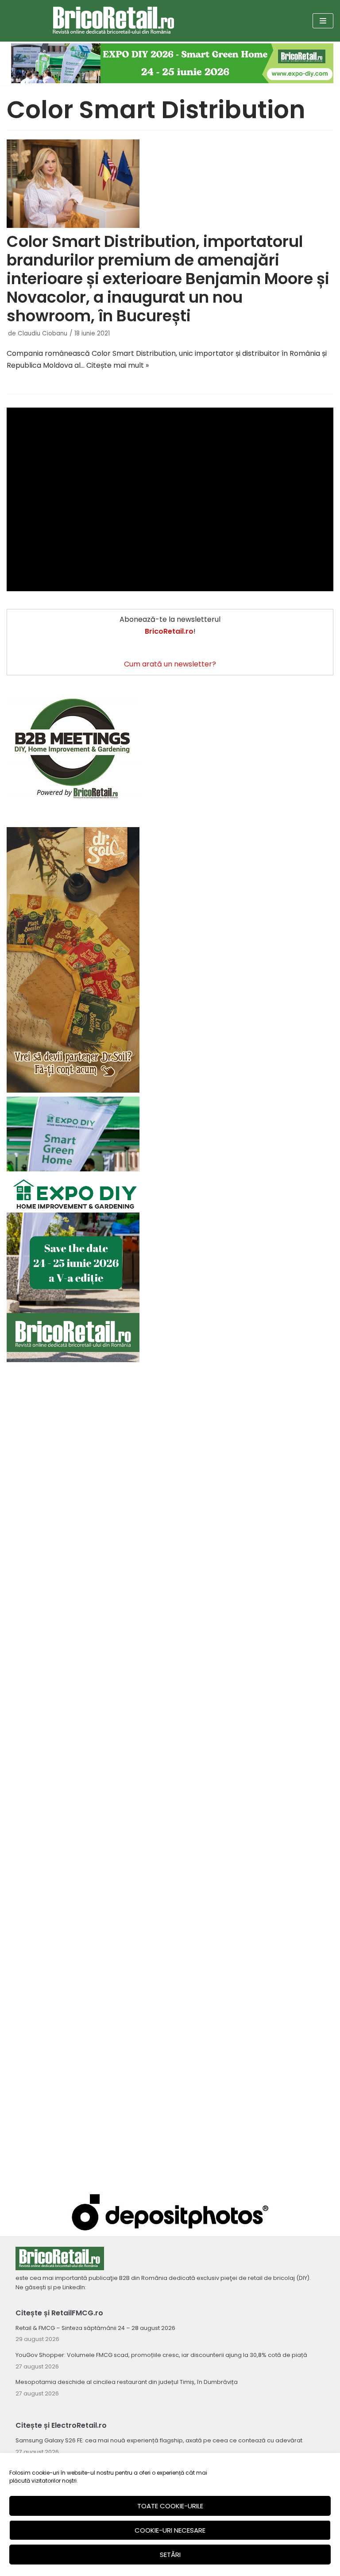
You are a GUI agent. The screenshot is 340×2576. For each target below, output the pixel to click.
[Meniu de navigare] (323, 21)
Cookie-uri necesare (170, 2530)
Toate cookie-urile (170, 2506)
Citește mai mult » (118, 365)
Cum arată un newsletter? (170, 664)
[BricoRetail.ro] (114, 21)
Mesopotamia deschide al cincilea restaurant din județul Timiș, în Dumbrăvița (127, 2382)
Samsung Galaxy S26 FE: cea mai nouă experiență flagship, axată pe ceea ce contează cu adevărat (159, 2440)
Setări (170, 2555)
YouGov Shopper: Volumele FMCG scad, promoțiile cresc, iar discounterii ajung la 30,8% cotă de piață (161, 2355)
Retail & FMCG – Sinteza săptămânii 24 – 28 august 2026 (95, 2328)
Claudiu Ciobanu (42, 333)
